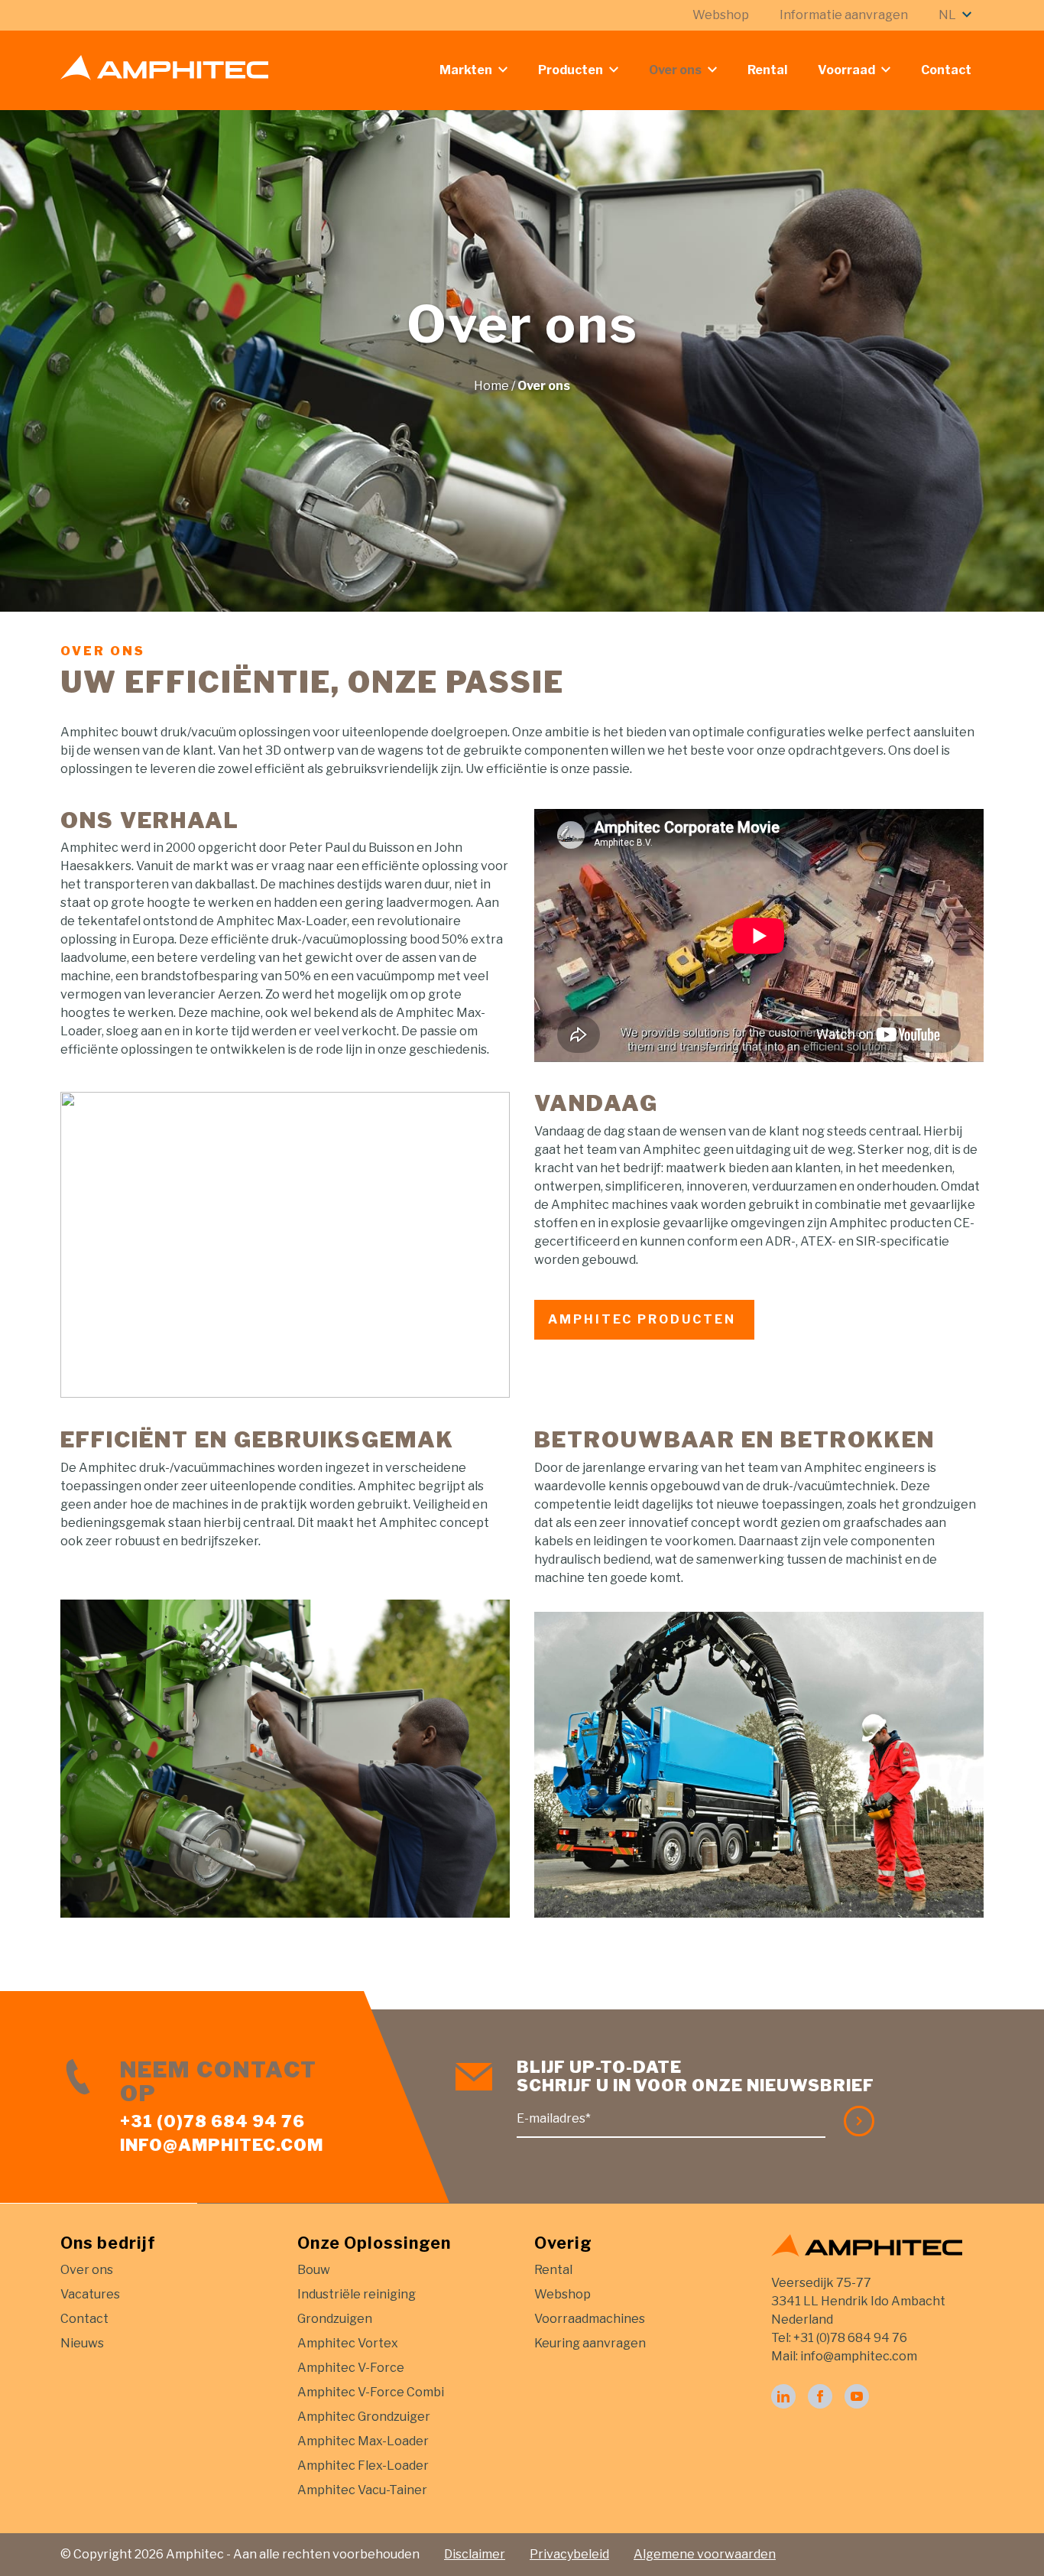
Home (491, 386)
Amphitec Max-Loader (363, 2441)
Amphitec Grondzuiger (364, 2417)
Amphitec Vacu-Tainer (362, 2490)
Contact (946, 70)
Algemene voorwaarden (705, 2554)
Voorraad (846, 70)
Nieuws (82, 2343)
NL (947, 15)
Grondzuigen (335, 2319)
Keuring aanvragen (590, 2343)
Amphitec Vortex (348, 2343)
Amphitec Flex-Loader (363, 2466)
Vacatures (90, 2294)
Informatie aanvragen (844, 15)
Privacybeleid (569, 2554)
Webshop (721, 15)
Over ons (675, 70)
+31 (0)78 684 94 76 (212, 2121)
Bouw (314, 2270)
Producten (571, 70)
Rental (767, 70)
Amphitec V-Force (351, 2368)
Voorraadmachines (590, 2319)
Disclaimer (475, 2554)
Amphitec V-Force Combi (371, 2392)
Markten (466, 70)
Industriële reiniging (357, 2294)
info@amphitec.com (222, 2145)
